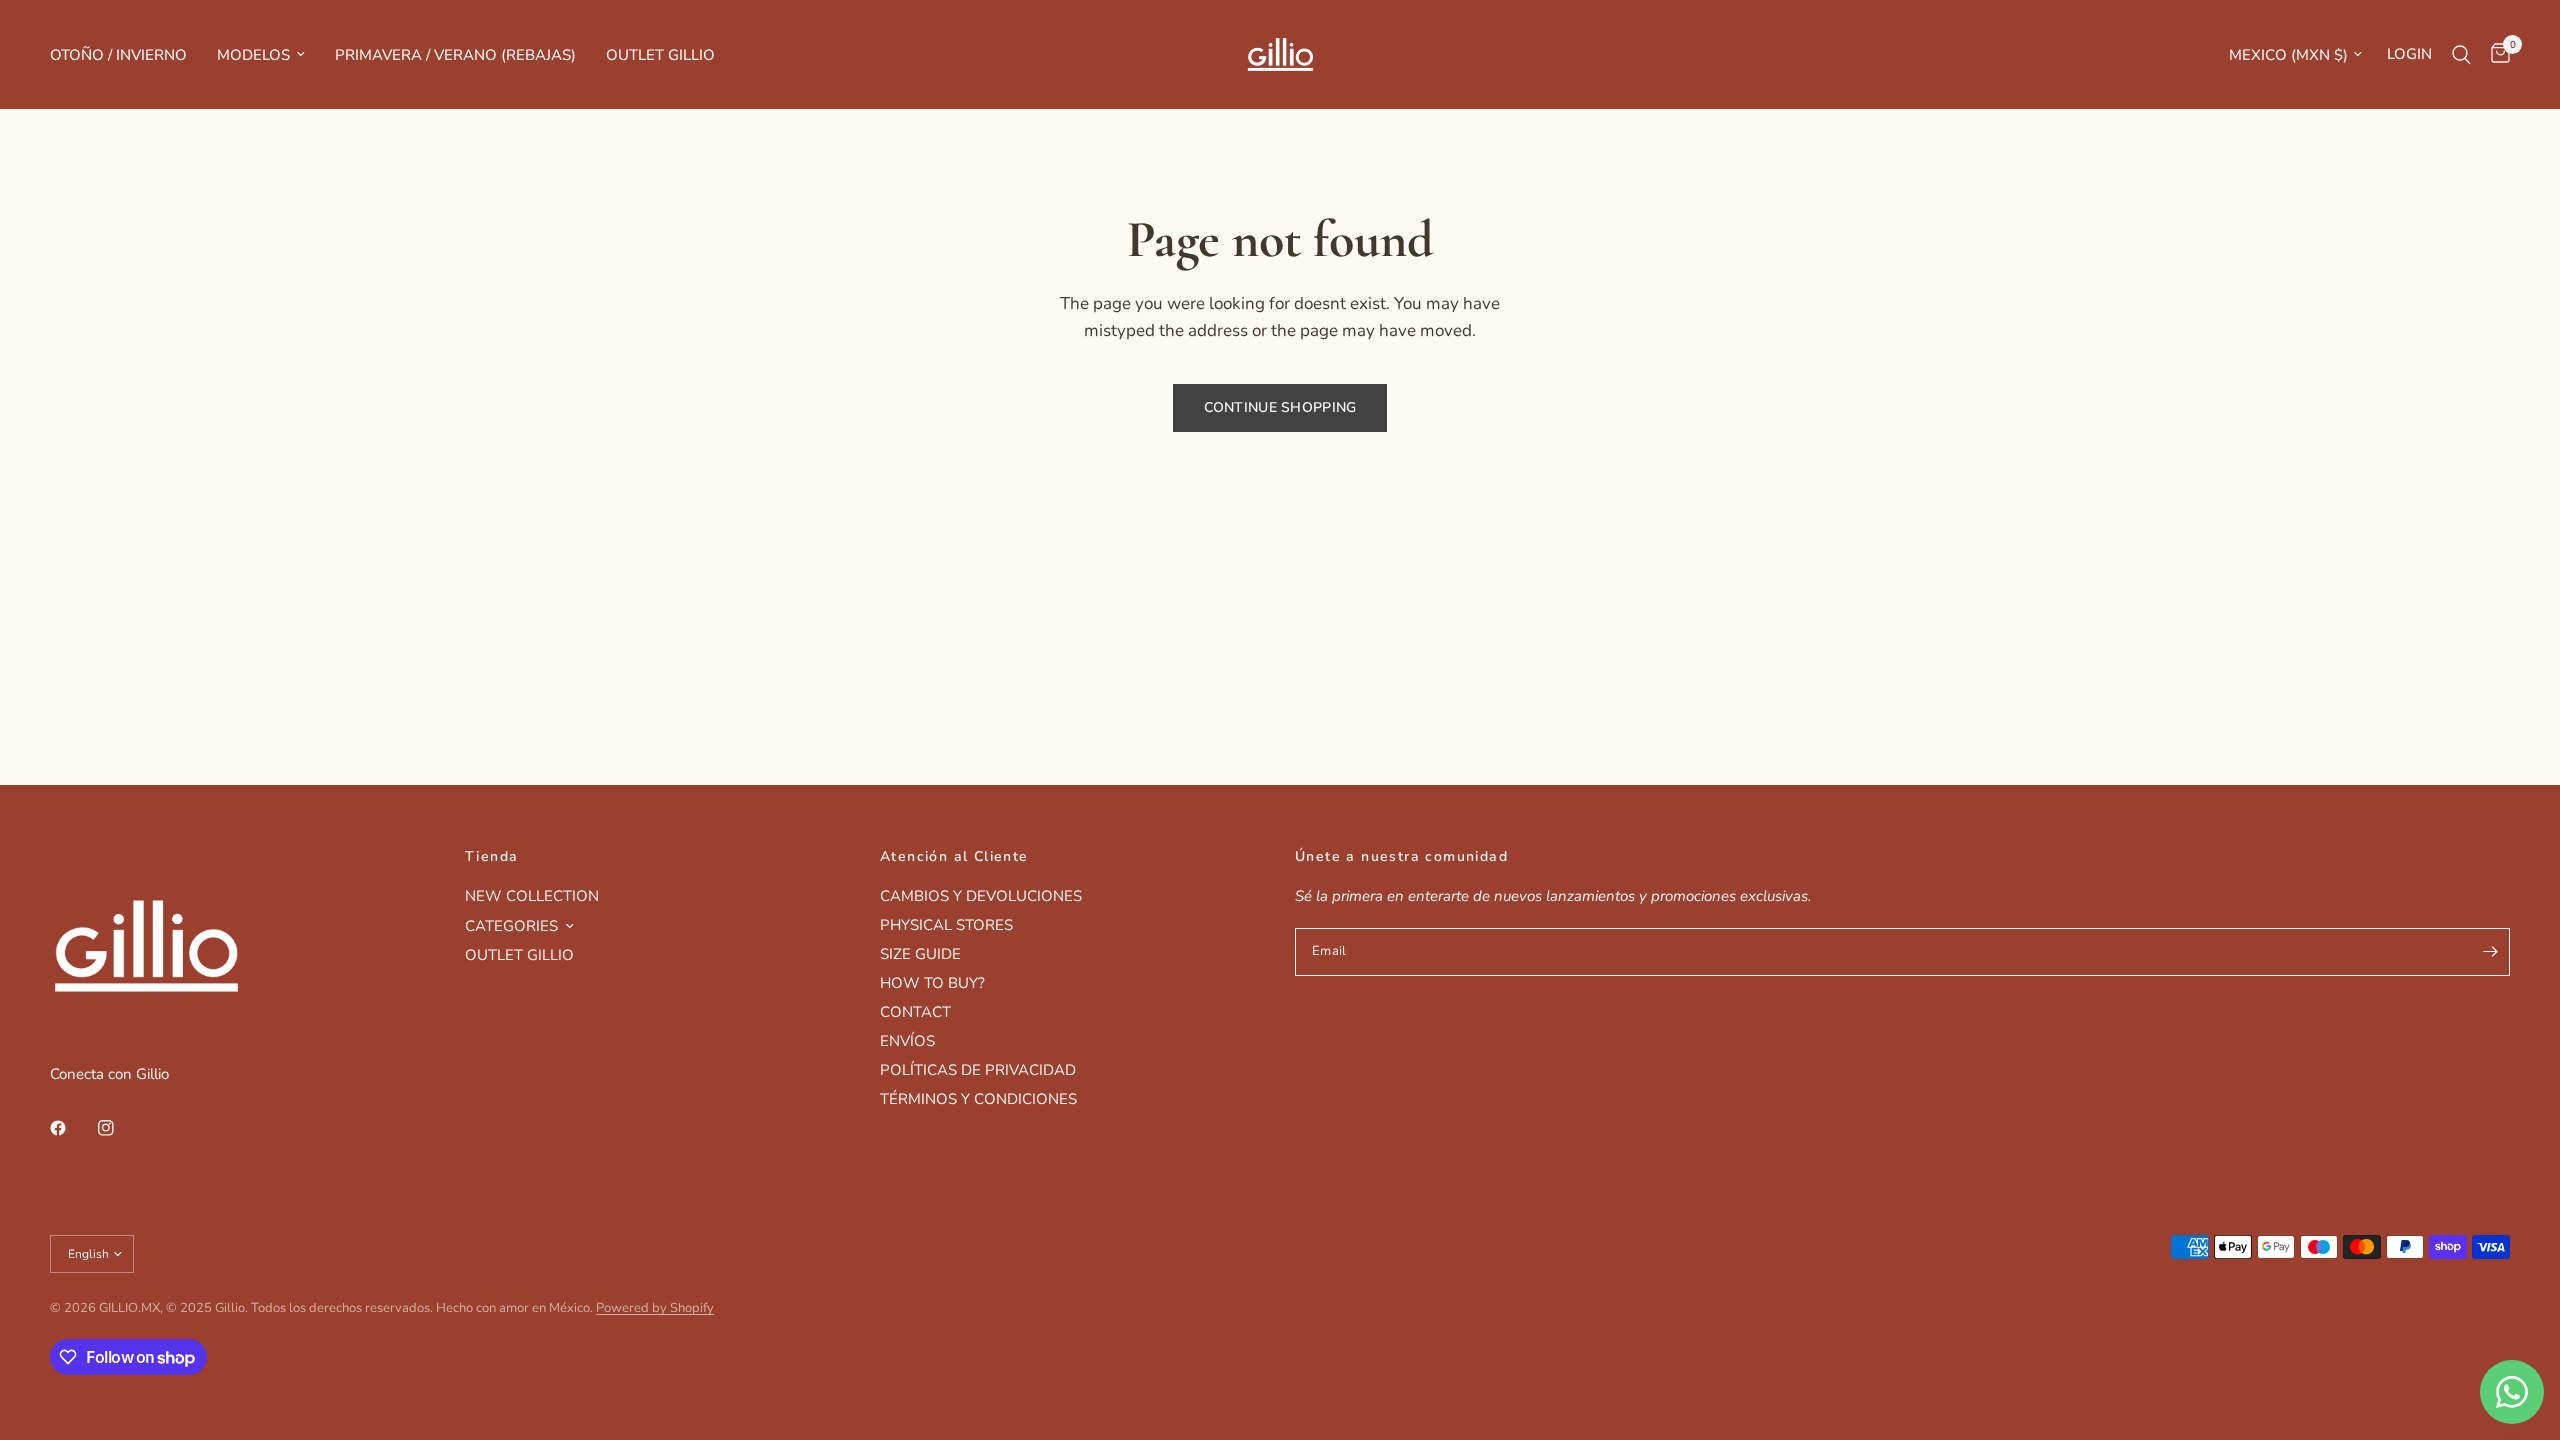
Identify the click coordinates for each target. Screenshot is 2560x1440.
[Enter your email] (2490, 952)
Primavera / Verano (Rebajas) (455, 55)
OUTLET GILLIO (519, 955)
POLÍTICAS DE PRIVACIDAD (978, 1070)
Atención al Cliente (954, 857)
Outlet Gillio (660, 55)
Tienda (491, 857)
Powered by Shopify (655, 1308)
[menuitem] (126, 55)
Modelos (253, 55)
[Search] (2461, 54)
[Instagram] (120, 1128)
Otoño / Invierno (118, 55)
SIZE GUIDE (920, 954)
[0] (2495, 54)
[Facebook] (72, 1128)
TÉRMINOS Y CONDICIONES (978, 1099)
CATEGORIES (511, 926)
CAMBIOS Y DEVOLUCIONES (981, 896)
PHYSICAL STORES (946, 925)
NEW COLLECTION (532, 896)
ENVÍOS (907, 1041)
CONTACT (915, 1012)
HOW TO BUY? (932, 983)
